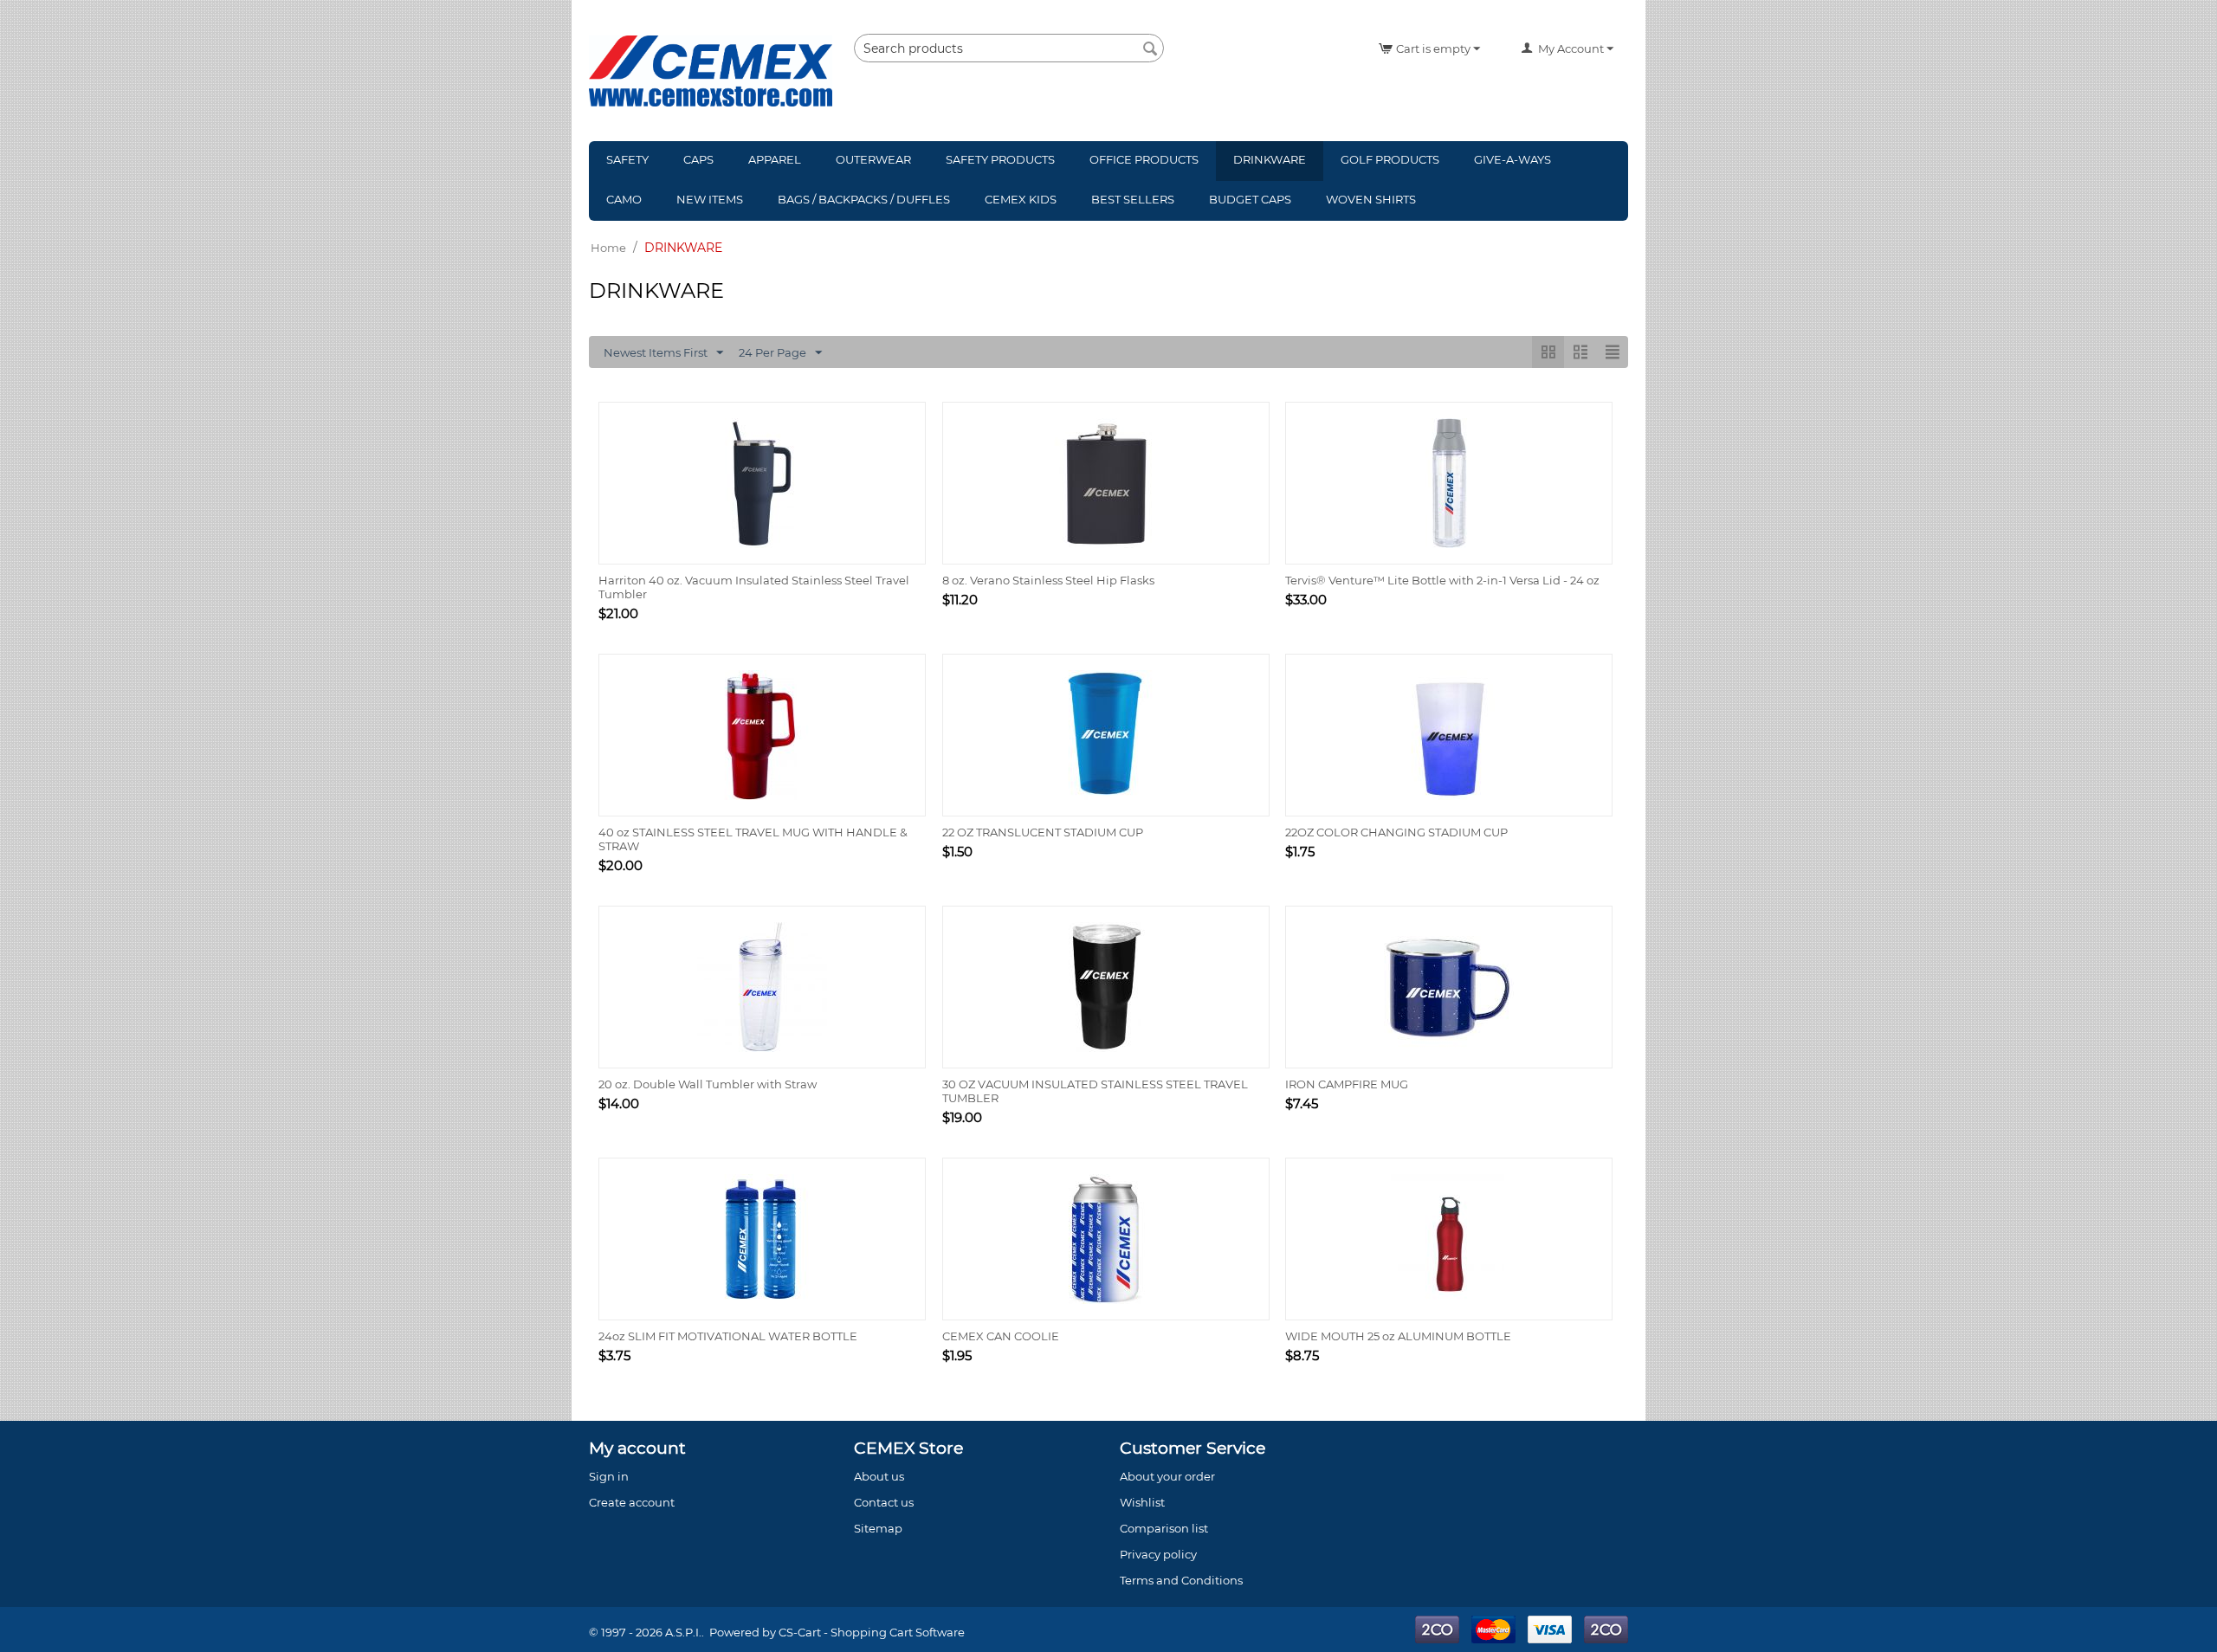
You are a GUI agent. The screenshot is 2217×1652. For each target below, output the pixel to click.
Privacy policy (1158, 1554)
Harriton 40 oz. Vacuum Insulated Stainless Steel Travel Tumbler (754, 587)
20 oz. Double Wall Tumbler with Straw (708, 1084)
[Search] (1151, 49)
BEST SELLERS (1133, 199)
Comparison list (1164, 1528)
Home (608, 248)
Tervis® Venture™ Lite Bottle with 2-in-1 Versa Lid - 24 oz (1442, 580)
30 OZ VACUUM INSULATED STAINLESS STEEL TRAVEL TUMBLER (1095, 1091)
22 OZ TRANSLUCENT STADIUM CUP (1043, 832)
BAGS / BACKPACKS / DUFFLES (864, 199)
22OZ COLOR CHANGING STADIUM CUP (1396, 832)
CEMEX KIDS (1021, 199)
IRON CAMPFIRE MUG (1347, 1084)
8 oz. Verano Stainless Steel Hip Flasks (1048, 580)
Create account (632, 1502)
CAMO (624, 199)
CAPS (698, 159)
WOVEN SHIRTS (1371, 199)
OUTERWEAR (873, 159)
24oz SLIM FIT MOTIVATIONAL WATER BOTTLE (728, 1336)
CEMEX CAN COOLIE (1001, 1336)
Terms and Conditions (1181, 1580)
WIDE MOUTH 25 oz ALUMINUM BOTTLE (1398, 1336)
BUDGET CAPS (1250, 199)
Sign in (609, 1476)
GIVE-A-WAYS (1512, 159)
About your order (1167, 1476)
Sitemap (878, 1528)
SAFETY (627, 159)
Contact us (884, 1502)
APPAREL (775, 159)
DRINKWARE (1270, 159)
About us (879, 1476)
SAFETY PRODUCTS (1000, 159)
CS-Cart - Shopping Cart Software (872, 1632)
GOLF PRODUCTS (1390, 159)
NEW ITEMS (710, 199)
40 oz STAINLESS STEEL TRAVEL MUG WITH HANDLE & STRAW (753, 839)
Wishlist (1142, 1502)
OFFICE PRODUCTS (1144, 159)
